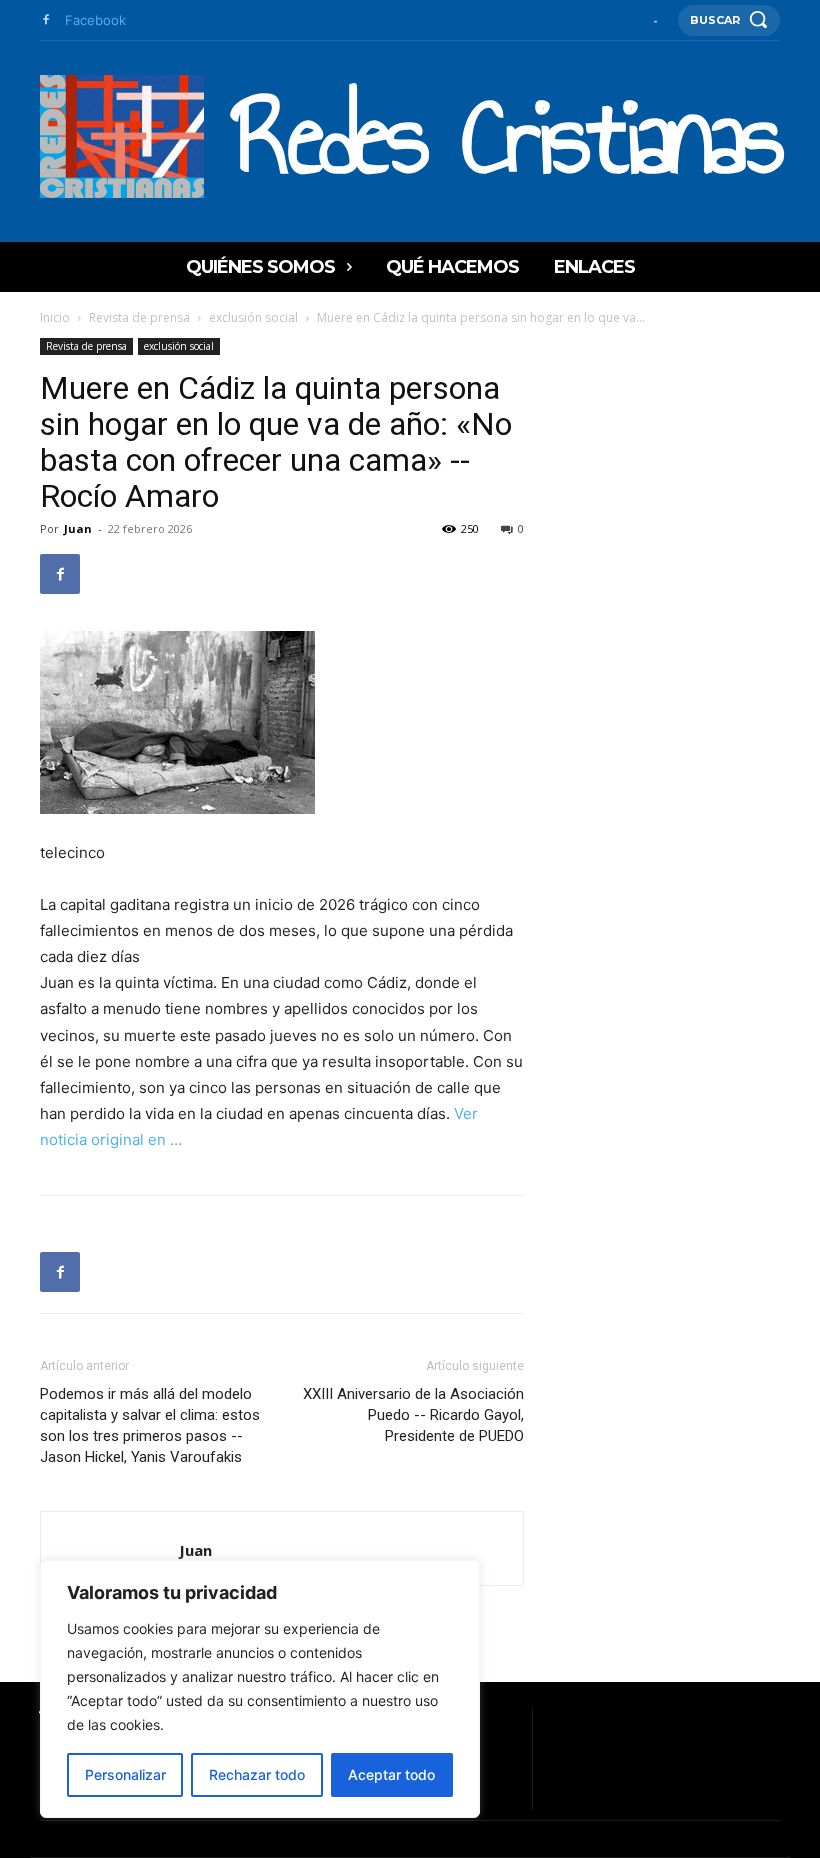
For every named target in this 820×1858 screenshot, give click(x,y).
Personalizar (125, 1774)
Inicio (55, 317)
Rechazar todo (257, 1774)
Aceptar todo (391, 1774)
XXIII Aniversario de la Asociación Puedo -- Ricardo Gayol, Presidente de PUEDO (413, 1415)
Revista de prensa (139, 317)
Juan (78, 528)
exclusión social (253, 317)
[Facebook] (45, 20)
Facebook (95, 20)
